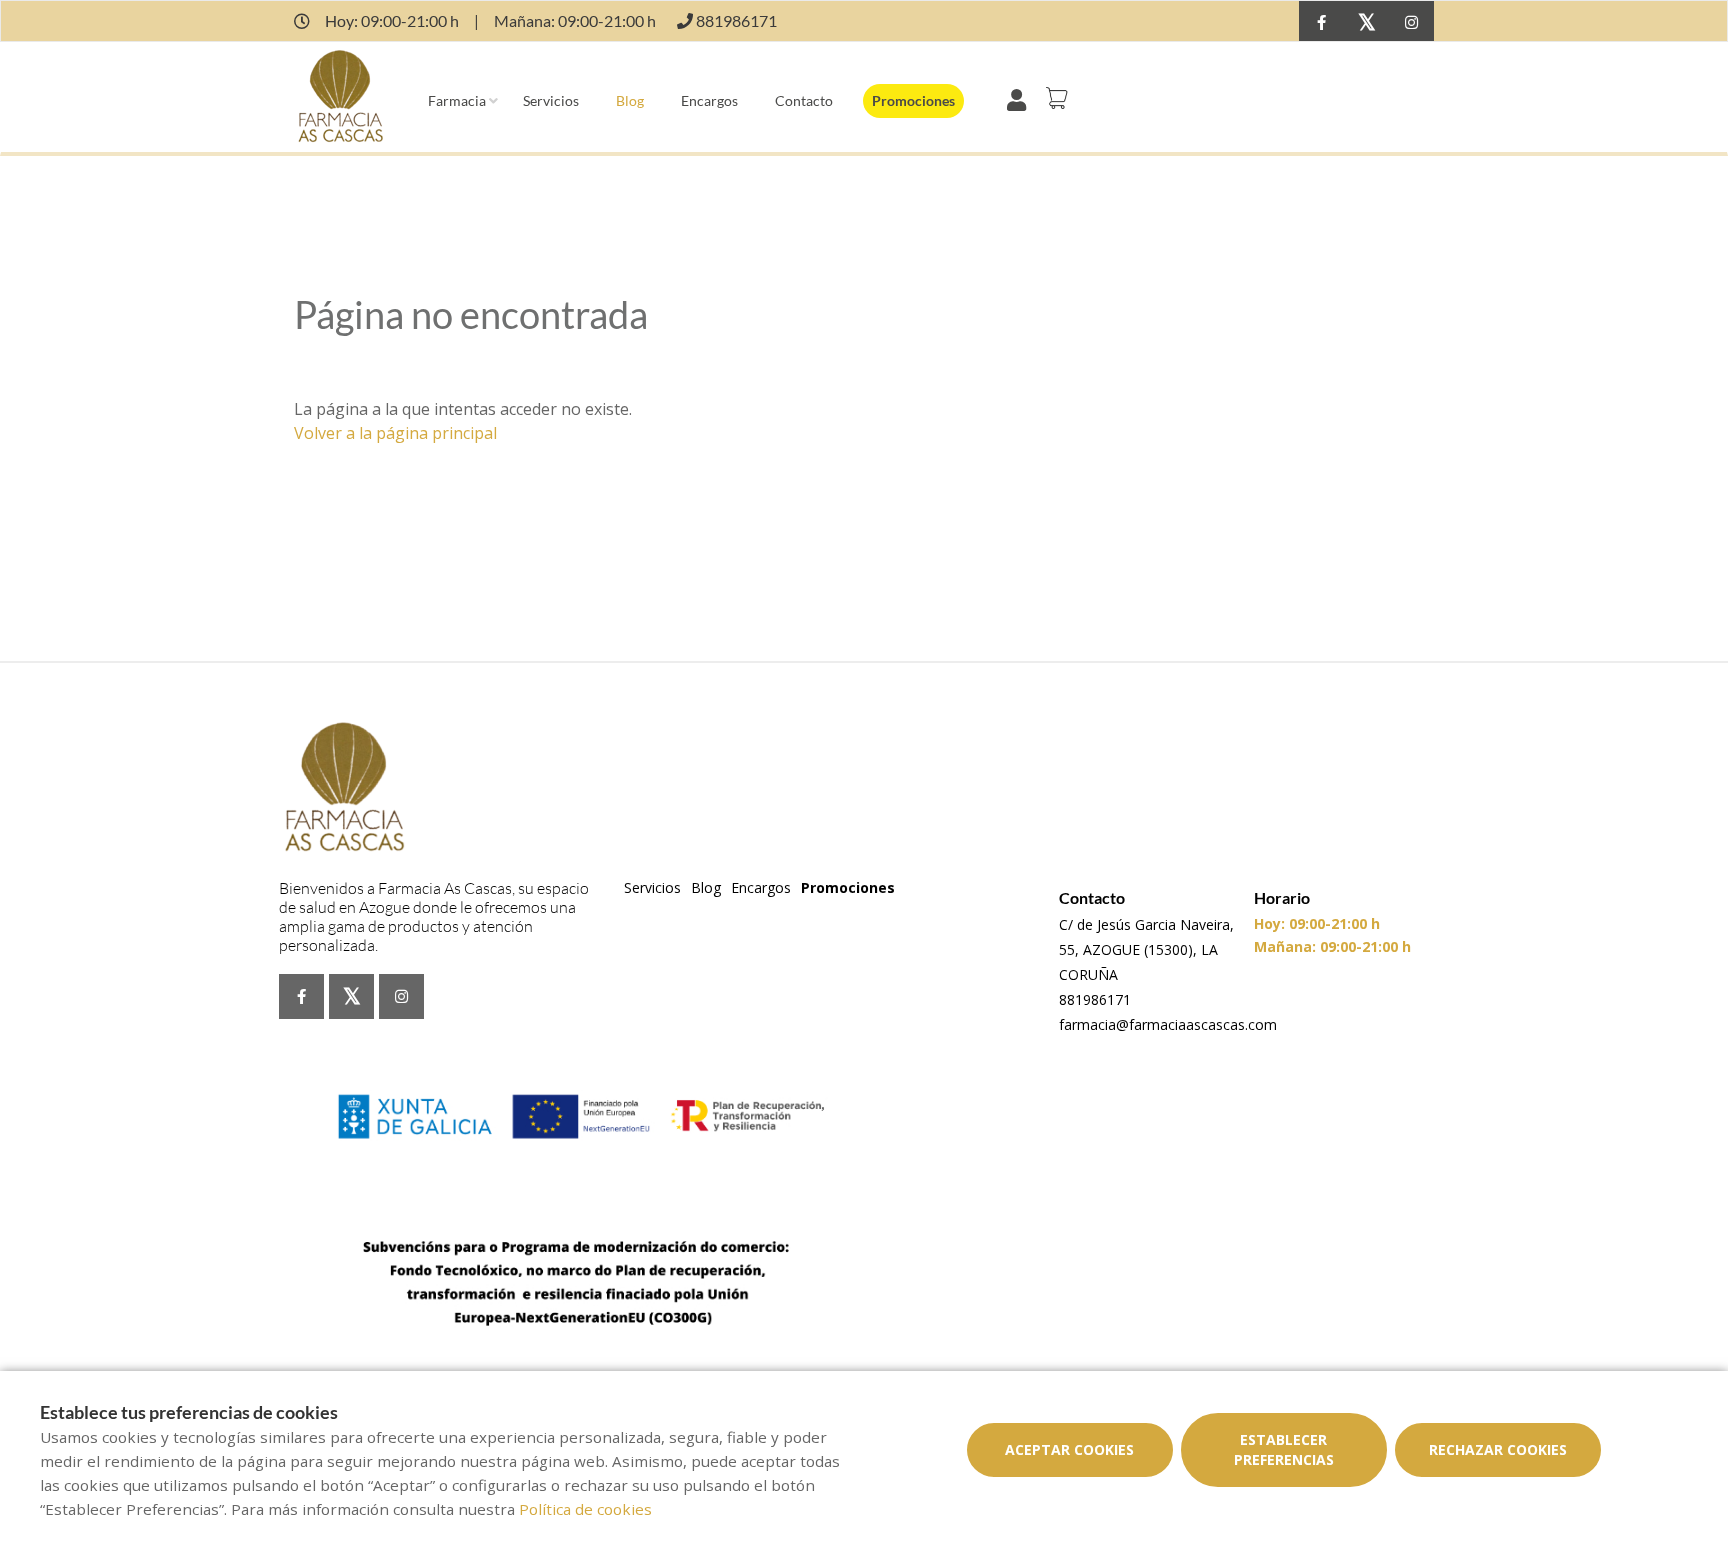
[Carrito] (1060, 98)
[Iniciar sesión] (1020, 98)
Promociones (913, 100)
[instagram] (1411, 23)
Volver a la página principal (395, 433)
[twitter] (1366, 23)
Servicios (551, 100)
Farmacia (457, 100)
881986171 (1095, 999)
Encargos (709, 100)
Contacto (804, 100)
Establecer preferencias (1284, 1449)
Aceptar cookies (1069, 1449)
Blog (630, 100)
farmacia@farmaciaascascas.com (1168, 1024)
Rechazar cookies (1498, 1449)
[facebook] (1321, 23)
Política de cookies (585, 1509)
